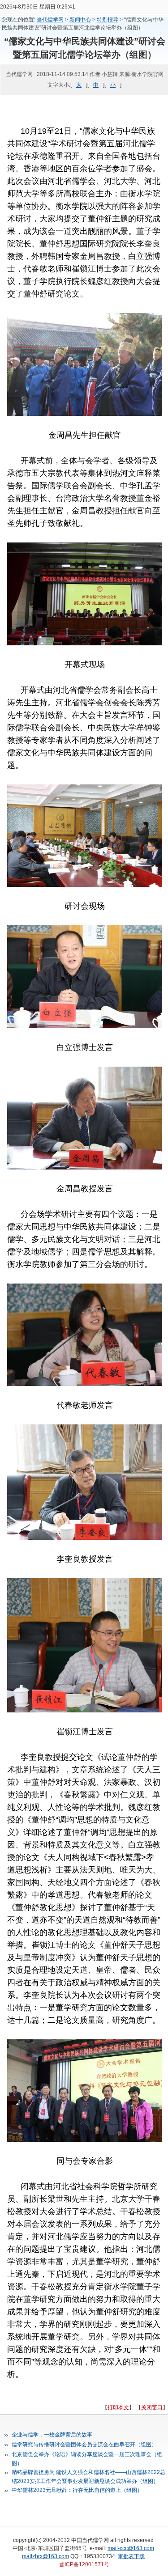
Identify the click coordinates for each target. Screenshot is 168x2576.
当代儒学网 (50, 20)
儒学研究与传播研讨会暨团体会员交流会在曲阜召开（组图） (84, 2445)
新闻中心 (80, 20)
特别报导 (108, 20)
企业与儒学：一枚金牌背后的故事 (52, 2435)
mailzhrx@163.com (45, 2556)
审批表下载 (131, 2556)
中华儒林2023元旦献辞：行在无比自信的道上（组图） (77, 2490)
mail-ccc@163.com (131, 2548)
